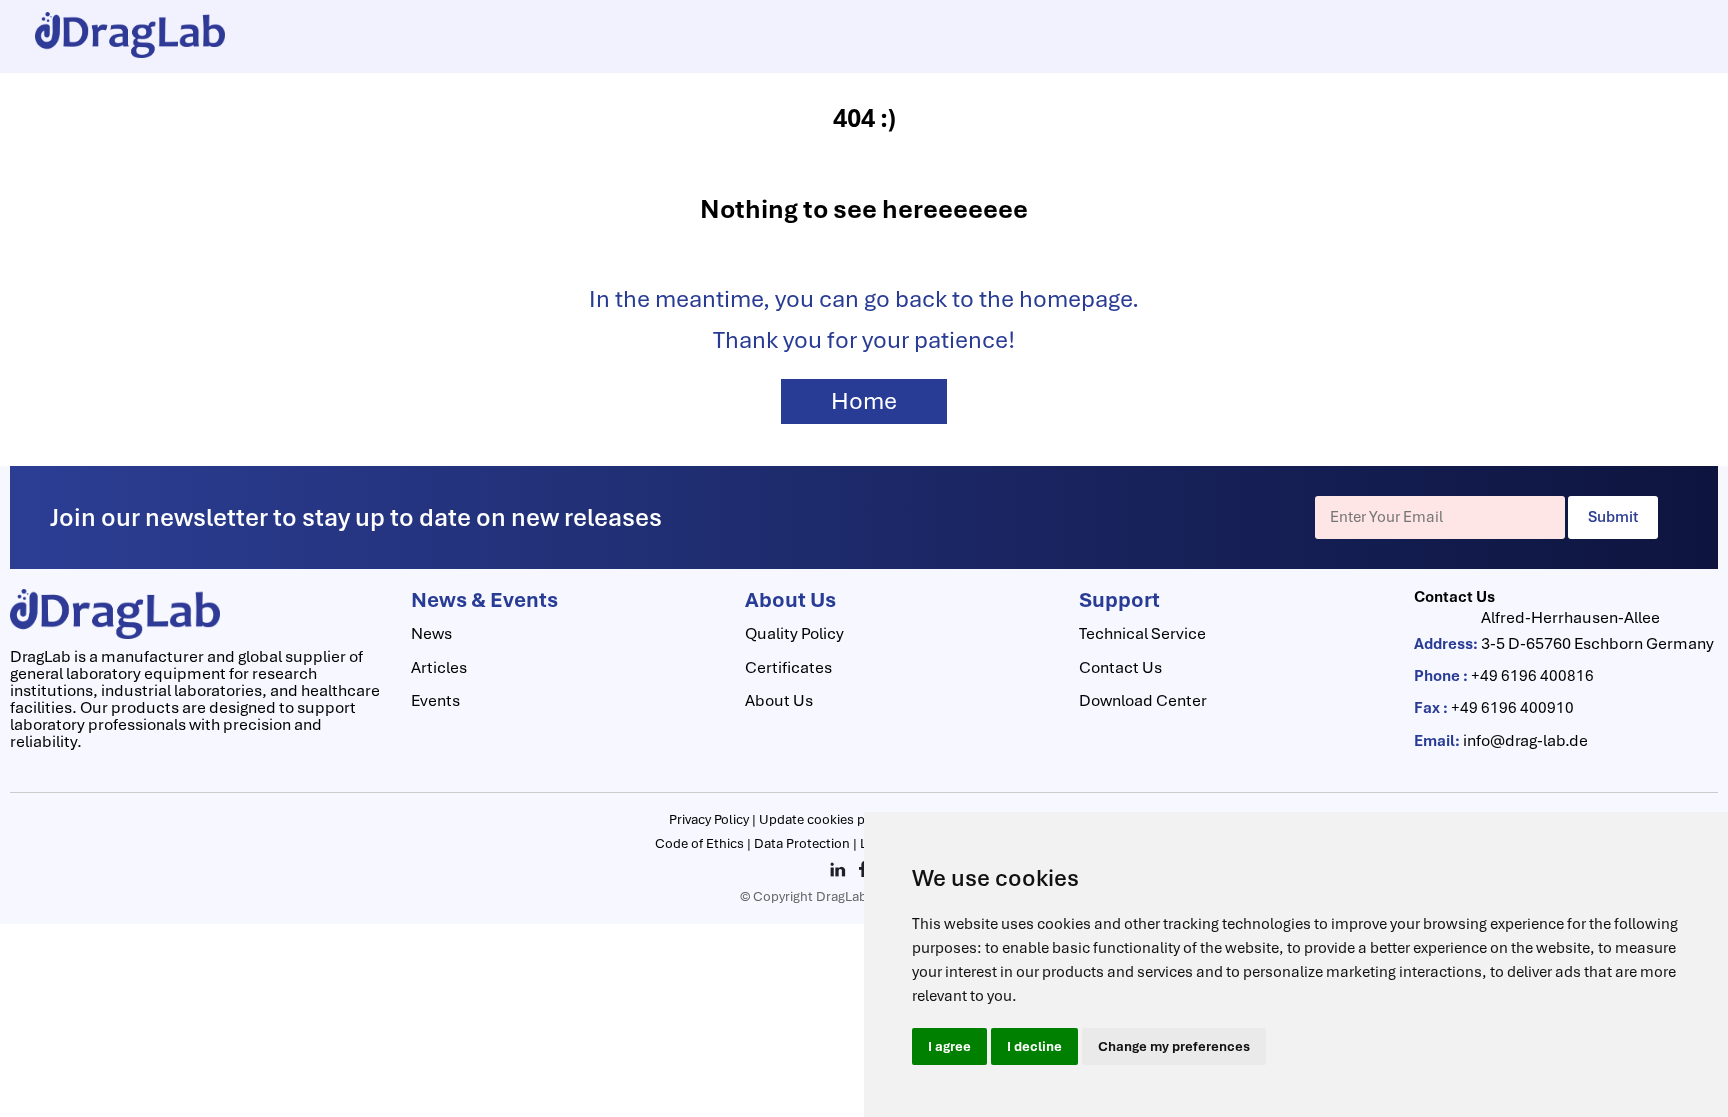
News (431, 633)
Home (864, 401)
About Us (779, 700)
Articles (439, 667)
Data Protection (803, 843)
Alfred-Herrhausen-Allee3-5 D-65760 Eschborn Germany (1597, 630)
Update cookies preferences (845, 819)
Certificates (788, 667)
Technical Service (1142, 633)
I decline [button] (1034, 1046)
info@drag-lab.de (1525, 740)
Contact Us (1120, 667)
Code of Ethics (701, 843)
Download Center (1143, 700)
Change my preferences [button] (1174, 1046)
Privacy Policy (710, 819)
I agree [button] (949, 1046)
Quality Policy (794, 633)
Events (435, 700)
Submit (1613, 517)
